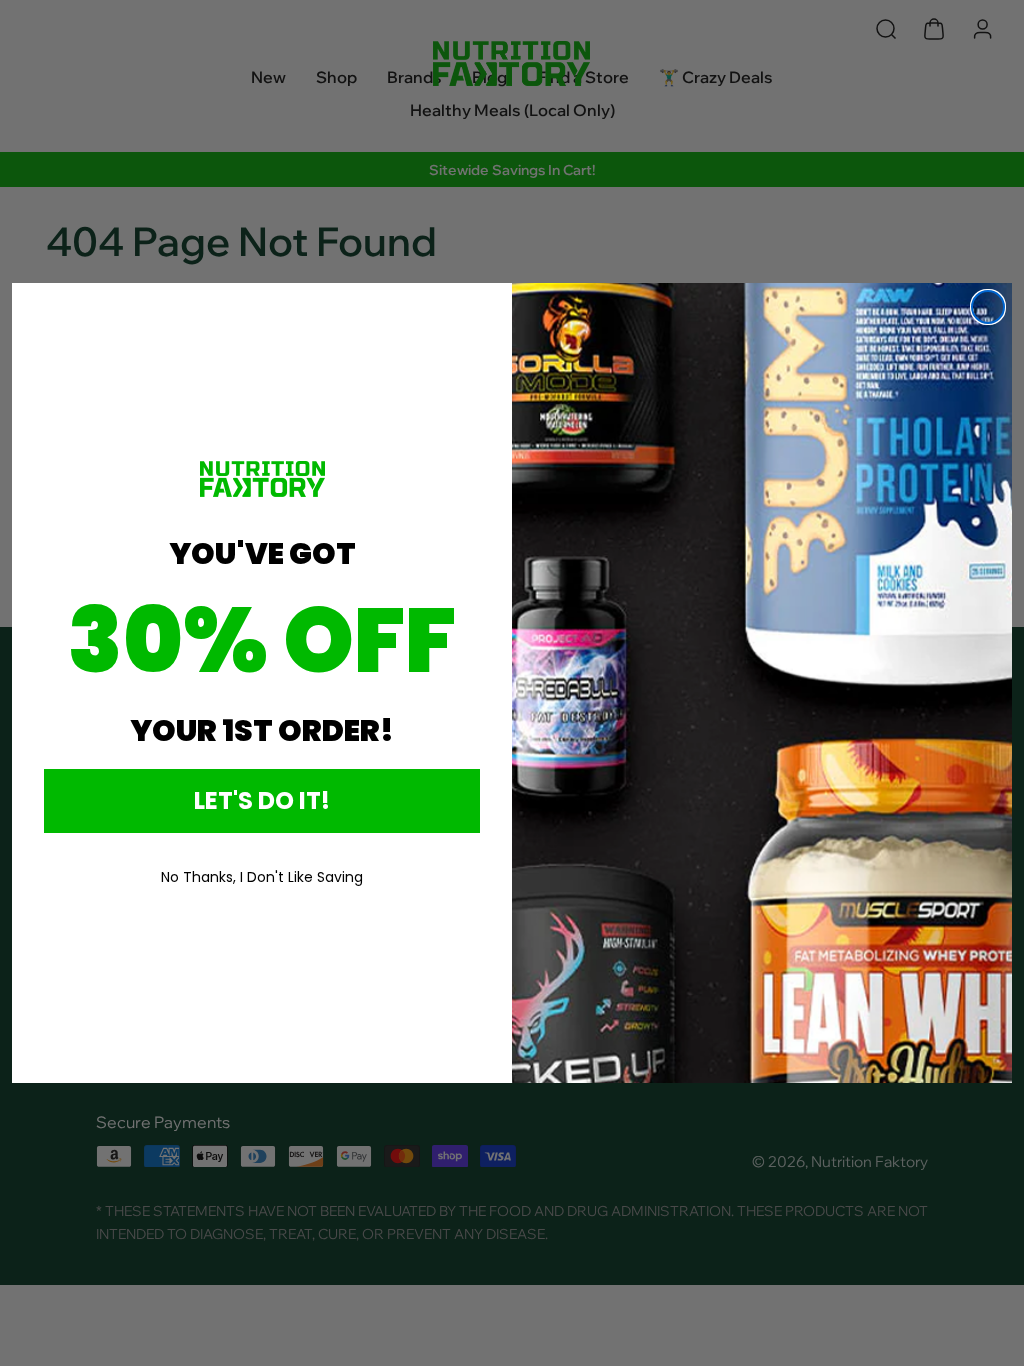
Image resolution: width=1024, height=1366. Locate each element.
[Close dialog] (988, 307)
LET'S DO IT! (262, 800)
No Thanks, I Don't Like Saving (262, 877)
